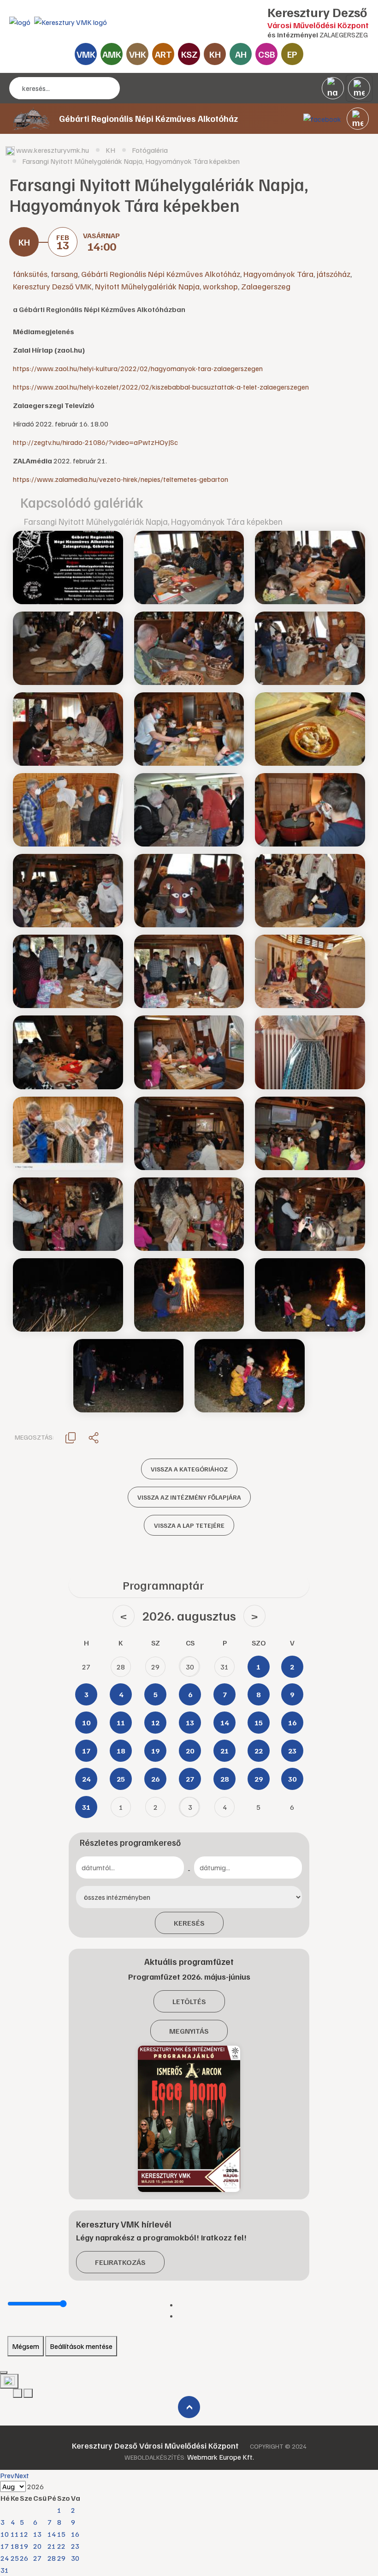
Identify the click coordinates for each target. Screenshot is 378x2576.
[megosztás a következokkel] (94, 1437)
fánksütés (30, 274)
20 (37, 2546)
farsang (64, 274)
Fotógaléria (150, 150)
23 (75, 2546)
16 (75, 2534)
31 (5, 2570)
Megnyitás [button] (189, 2031)
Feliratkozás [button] (120, 2262)
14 (52, 2534)
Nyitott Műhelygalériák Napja (147, 286)
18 (15, 2546)
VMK (86, 54)
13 (37, 2534)
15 (61, 2534)
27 (37, 2558)
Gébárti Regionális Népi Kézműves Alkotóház (161, 274)
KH (215, 54)
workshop (220, 286)
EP (292, 54)
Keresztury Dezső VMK (52, 286)
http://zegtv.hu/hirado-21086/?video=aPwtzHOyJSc (95, 442)
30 (75, 2558)
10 (5, 2534)
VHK (138, 54)
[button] (358, 119)
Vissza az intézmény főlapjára (189, 1497)
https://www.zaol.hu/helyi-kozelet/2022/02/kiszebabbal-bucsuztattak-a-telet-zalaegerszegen (161, 387)
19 (24, 2546)
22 (61, 2546)
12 (24, 2534)
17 (5, 2546)
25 (15, 2558)
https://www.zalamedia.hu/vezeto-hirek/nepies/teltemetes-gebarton (121, 479)
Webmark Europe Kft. (221, 2457)
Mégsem (26, 2346)
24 (5, 2558)
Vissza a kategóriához (189, 1469)
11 (15, 2534)
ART (163, 54)
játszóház (334, 274)
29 (61, 2558)
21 (52, 2546)
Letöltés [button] (189, 2001)
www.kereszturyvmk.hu (53, 150)
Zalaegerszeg (266, 286)
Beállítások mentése (81, 2346)
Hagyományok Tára (278, 274)
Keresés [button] (189, 1923)
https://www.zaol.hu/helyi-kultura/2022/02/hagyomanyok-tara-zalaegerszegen (138, 368)
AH (241, 54)
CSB (267, 54)
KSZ (189, 54)
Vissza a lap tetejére (189, 1525)
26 (24, 2558)
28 (52, 2558)
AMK (112, 54)
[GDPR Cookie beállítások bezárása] (4, 2372)
